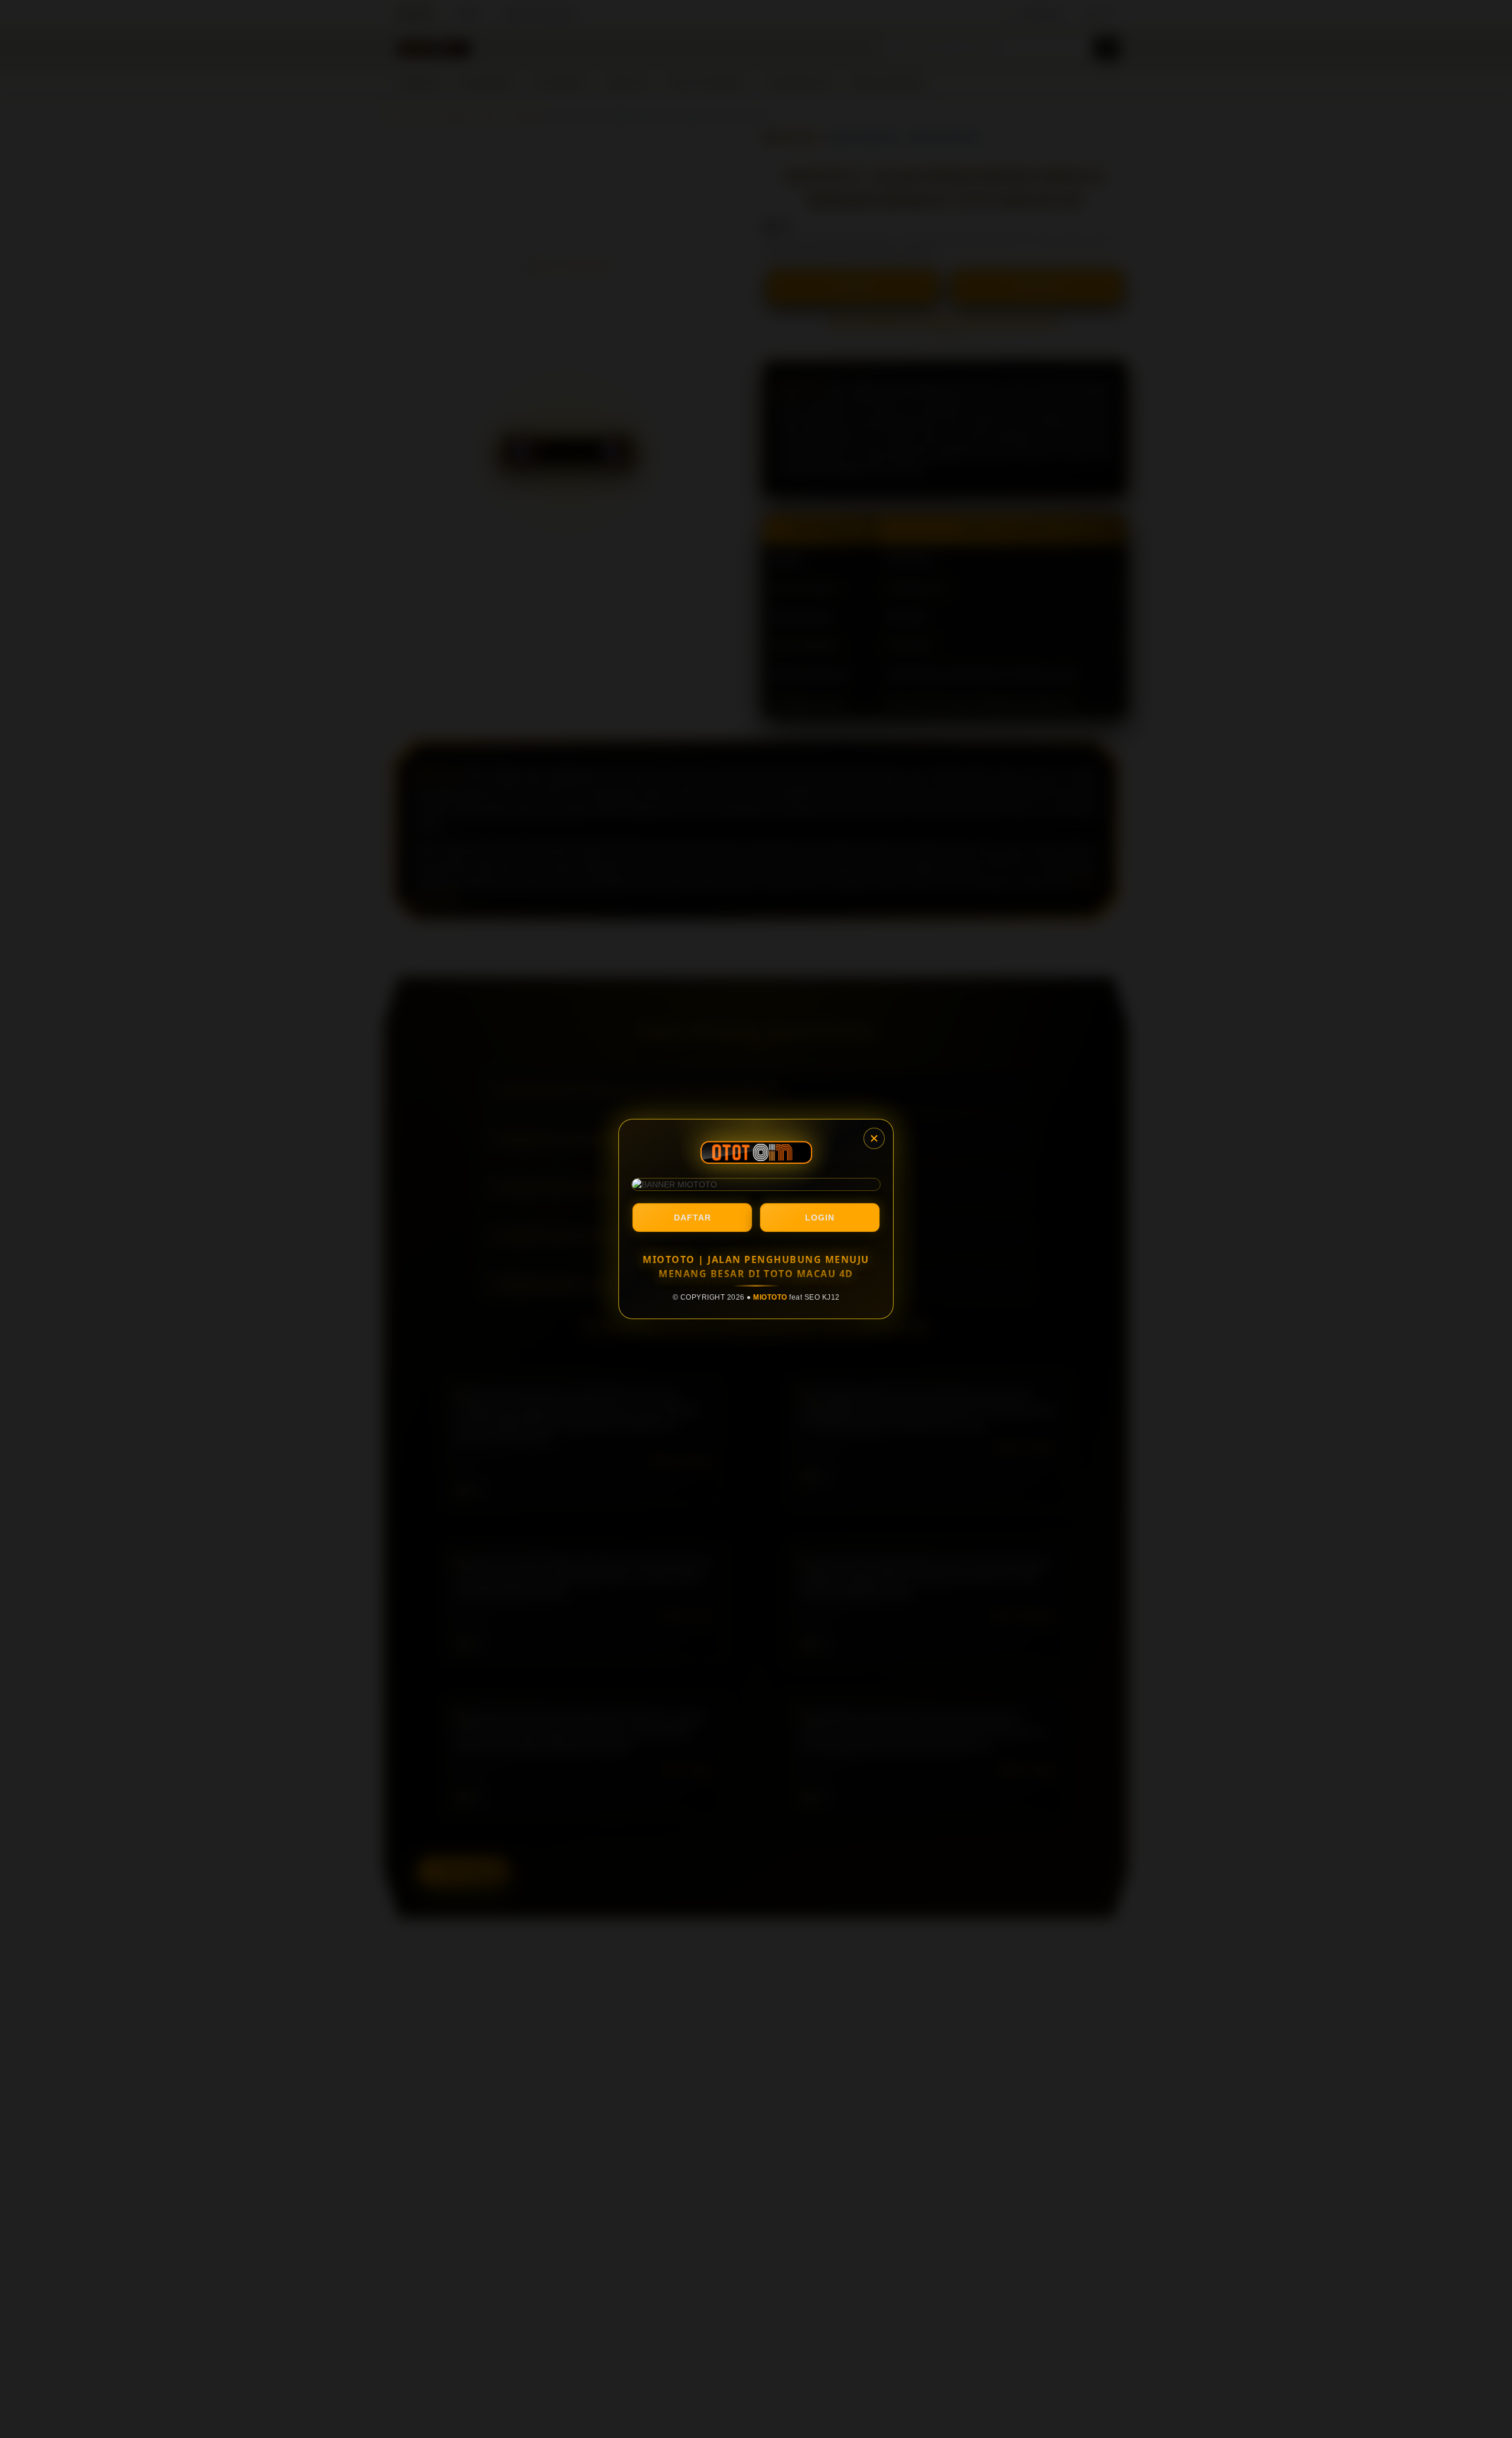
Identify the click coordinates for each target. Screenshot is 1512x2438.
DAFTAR (693, 1218)
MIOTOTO (770, 1297)
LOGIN (820, 1218)
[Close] (874, 1138)
